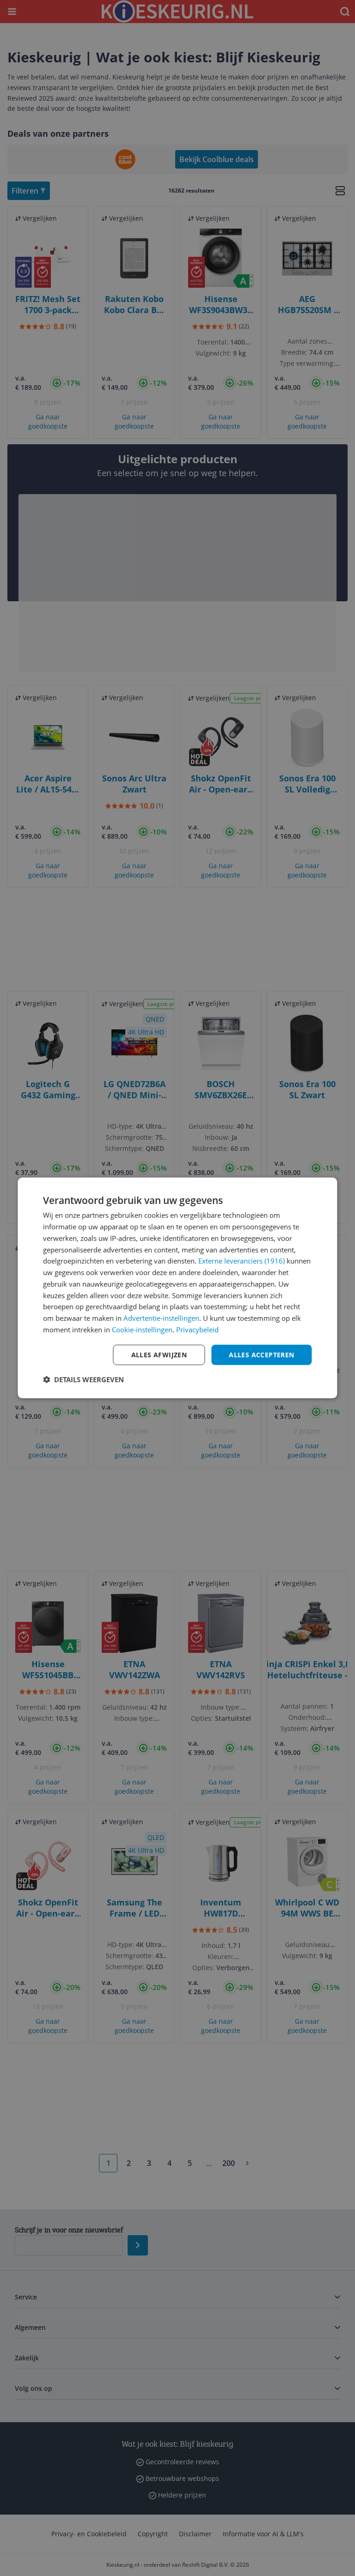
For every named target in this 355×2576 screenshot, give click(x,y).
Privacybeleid (197, 1330)
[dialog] (177, 1288)
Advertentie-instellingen (161, 1318)
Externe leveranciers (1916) (242, 1261)
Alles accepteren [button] (261, 1354)
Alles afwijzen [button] (159, 1354)
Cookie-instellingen (142, 1330)
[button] (83, 1379)
